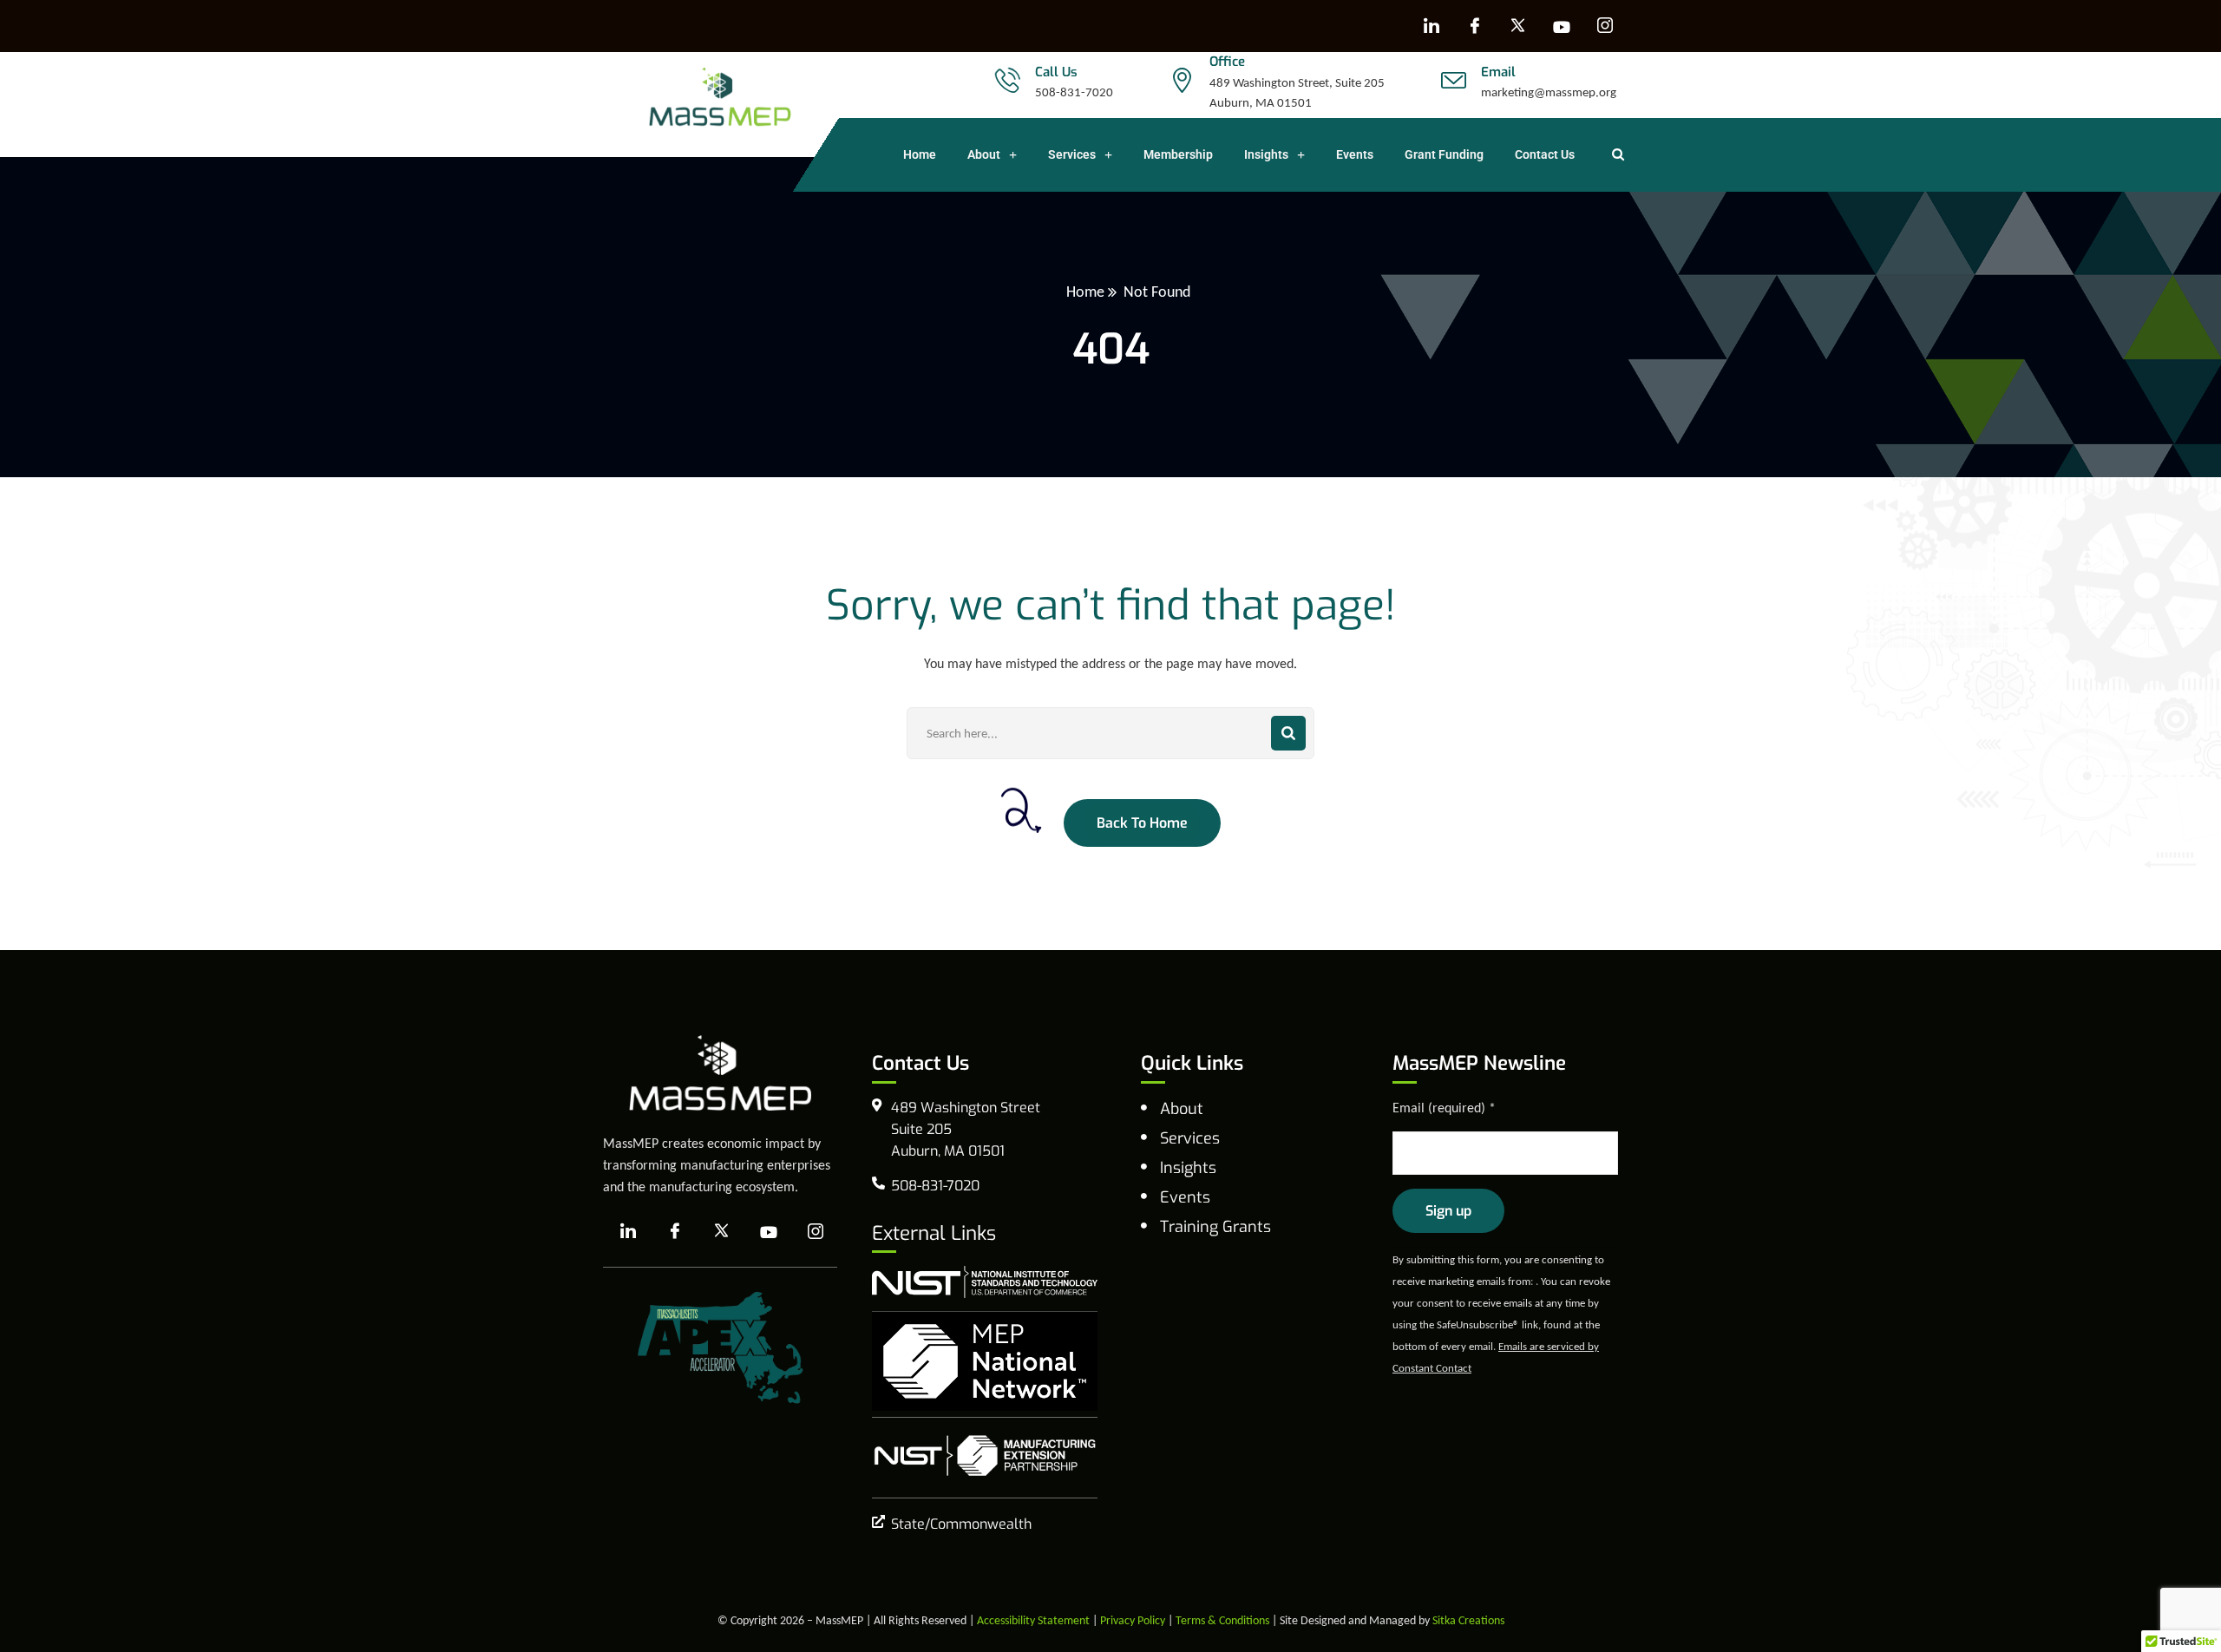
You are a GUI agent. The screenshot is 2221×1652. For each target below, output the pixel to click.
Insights (1266, 154)
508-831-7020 (1074, 92)
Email (1498, 72)
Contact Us (1545, 154)
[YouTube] (1562, 26)
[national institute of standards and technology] (985, 1282)
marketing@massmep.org (1549, 92)
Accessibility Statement (1033, 1620)
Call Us (1056, 72)
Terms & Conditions (1222, 1620)
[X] (1518, 26)
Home (920, 154)
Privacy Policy (1133, 1620)
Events (1355, 154)
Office (1227, 62)
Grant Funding (1444, 154)
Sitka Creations (1468, 1620)
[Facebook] (1475, 26)
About (984, 154)
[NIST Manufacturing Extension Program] (985, 1455)
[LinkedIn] (1432, 26)
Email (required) (1444, 1108)
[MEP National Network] (985, 1361)
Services (1072, 154)
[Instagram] (1605, 26)
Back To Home (1142, 823)
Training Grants (1215, 1227)
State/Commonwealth (961, 1524)
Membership (1178, 154)
